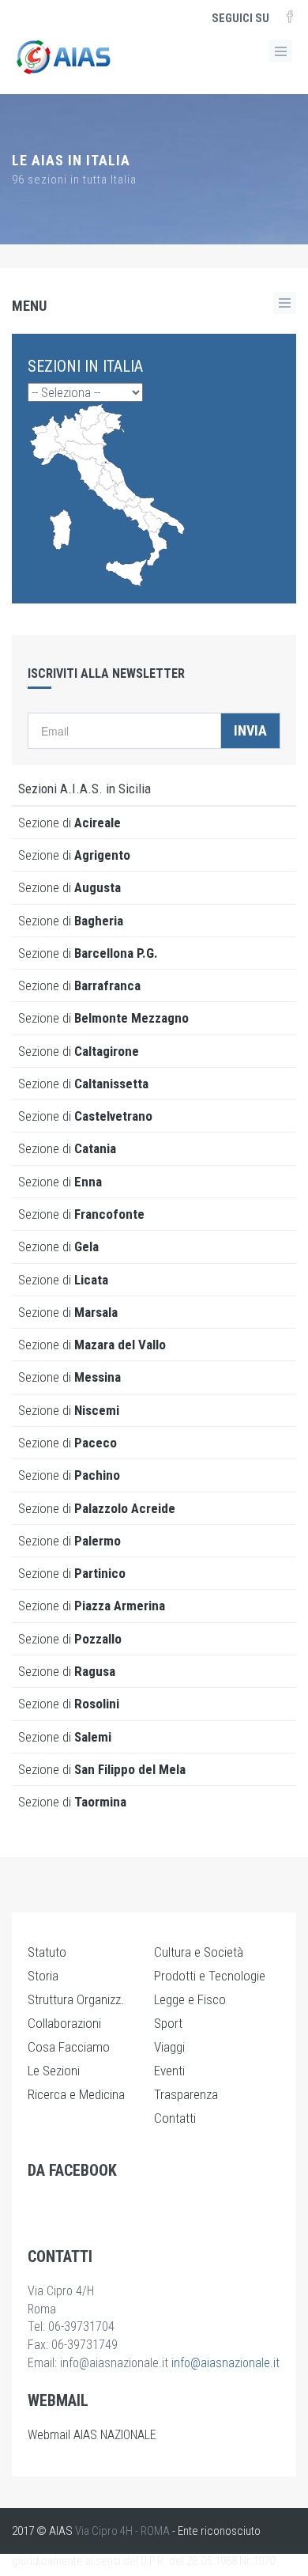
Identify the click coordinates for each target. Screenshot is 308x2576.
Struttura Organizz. (76, 1999)
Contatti (175, 2118)
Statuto (47, 1952)
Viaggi (169, 2047)
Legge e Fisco (190, 1999)
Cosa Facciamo (69, 2047)
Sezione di (69, 823)
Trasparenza (186, 2094)
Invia (250, 730)
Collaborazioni (64, 2023)
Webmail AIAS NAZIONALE (92, 2435)
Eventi (169, 2071)
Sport (168, 2023)
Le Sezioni (54, 2071)
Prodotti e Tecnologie (210, 1976)
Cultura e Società (199, 1952)
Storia (43, 1976)
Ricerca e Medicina (76, 2094)
